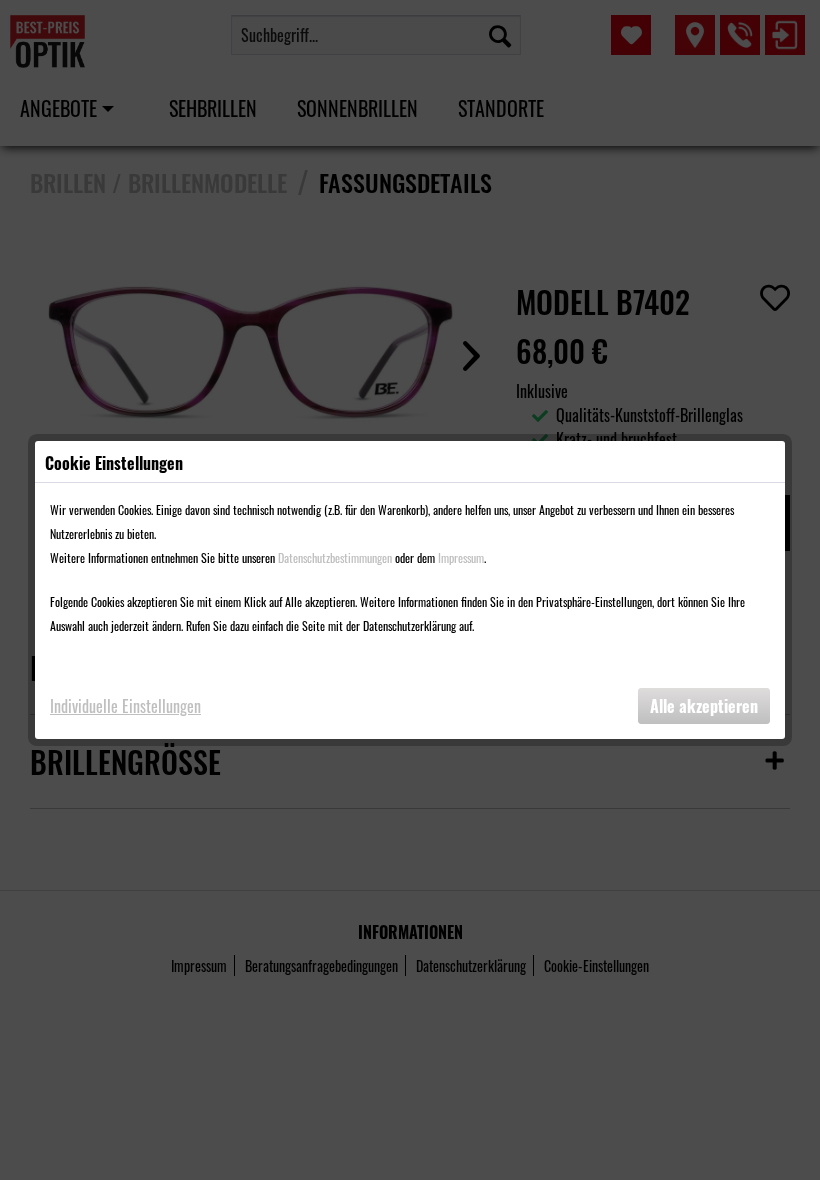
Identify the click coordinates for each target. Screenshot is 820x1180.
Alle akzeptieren (704, 706)
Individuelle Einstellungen (125, 706)
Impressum (461, 557)
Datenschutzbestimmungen (335, 557)
